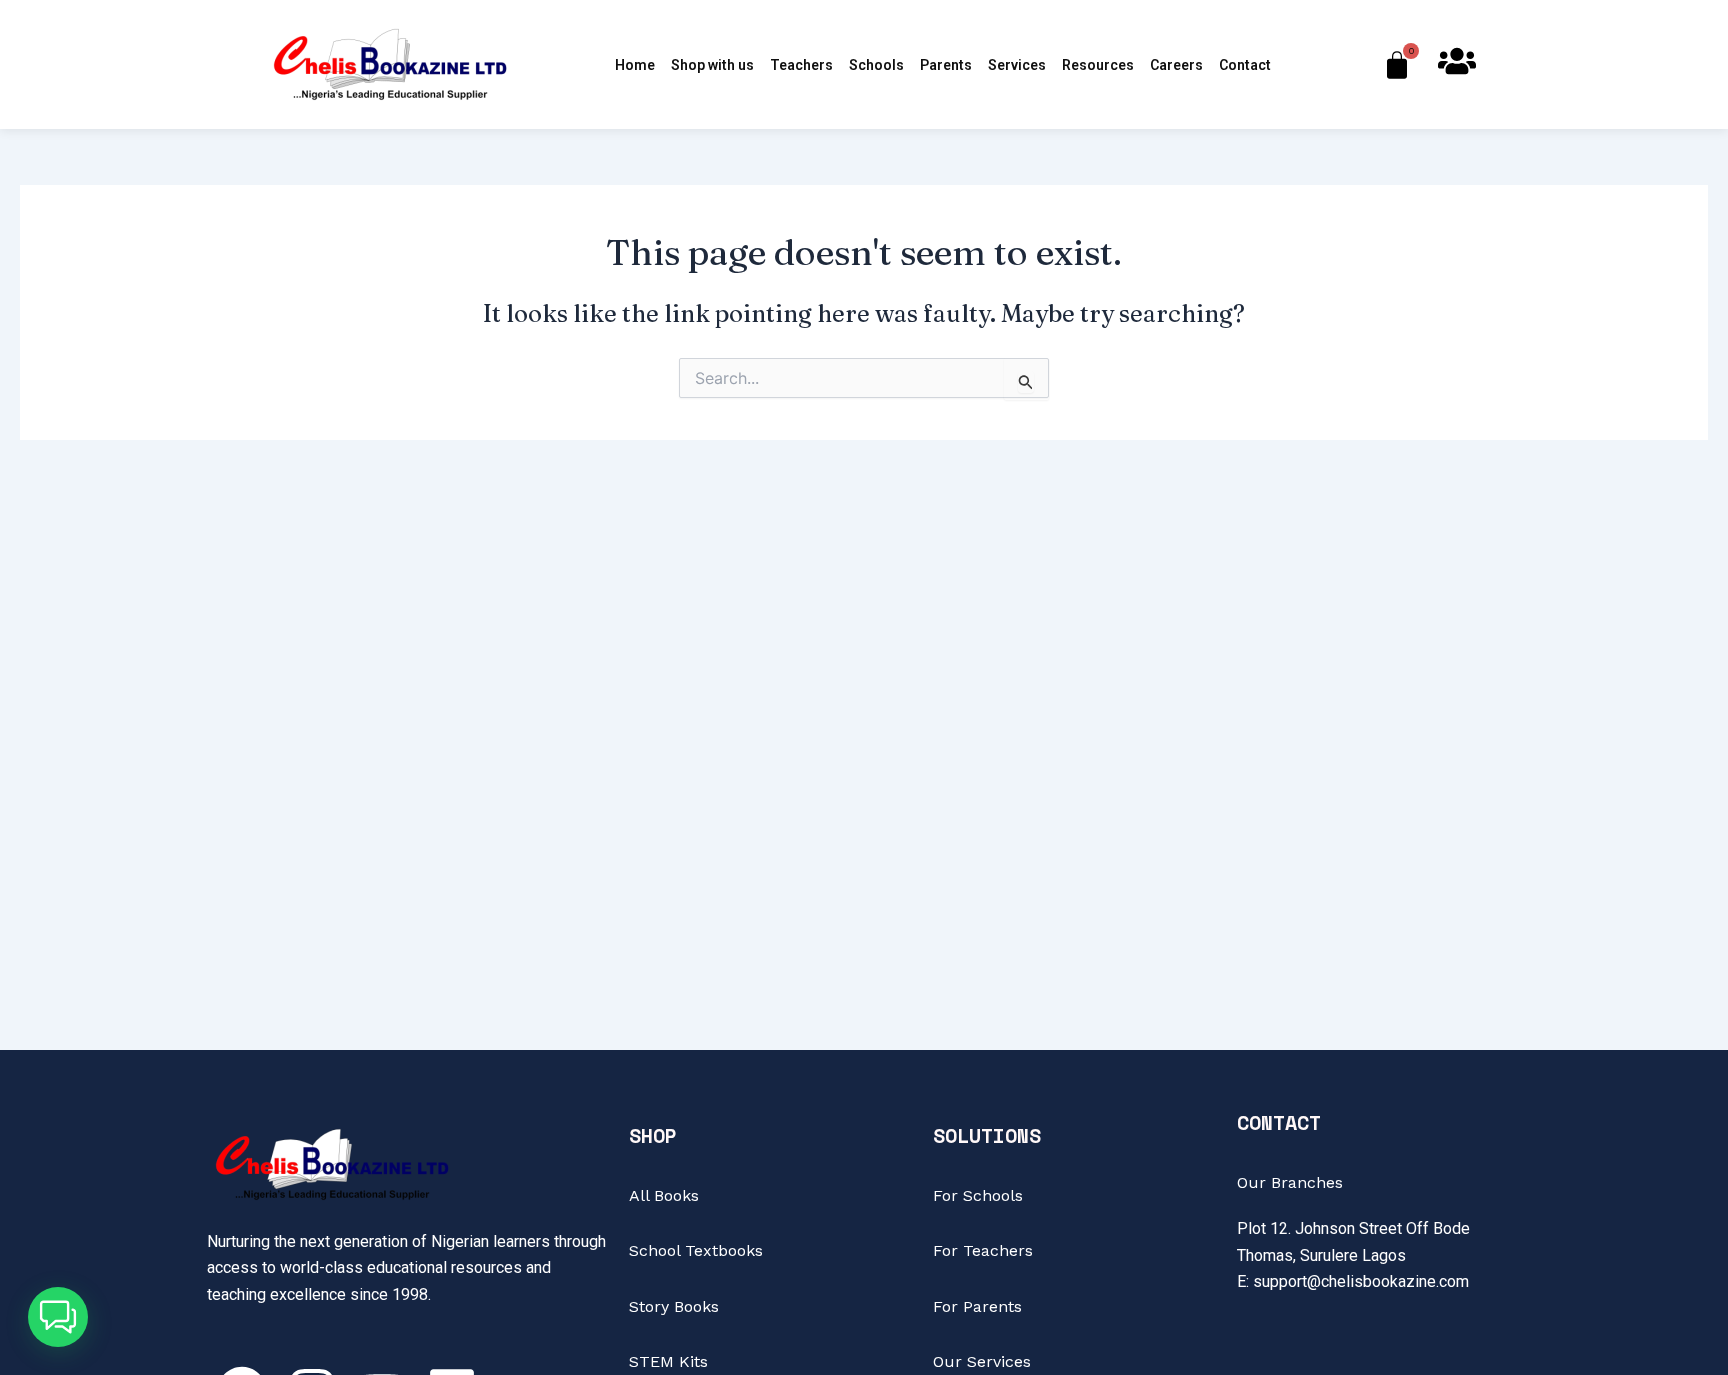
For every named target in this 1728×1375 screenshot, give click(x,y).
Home (635, 65)
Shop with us (712, 65)
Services (1017, 65)
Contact (1245, 65)
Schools (876, 65)
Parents (946, 65)
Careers (1176, 65)
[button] (58, 1317)
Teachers (801, 65)
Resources (1098, 65)
